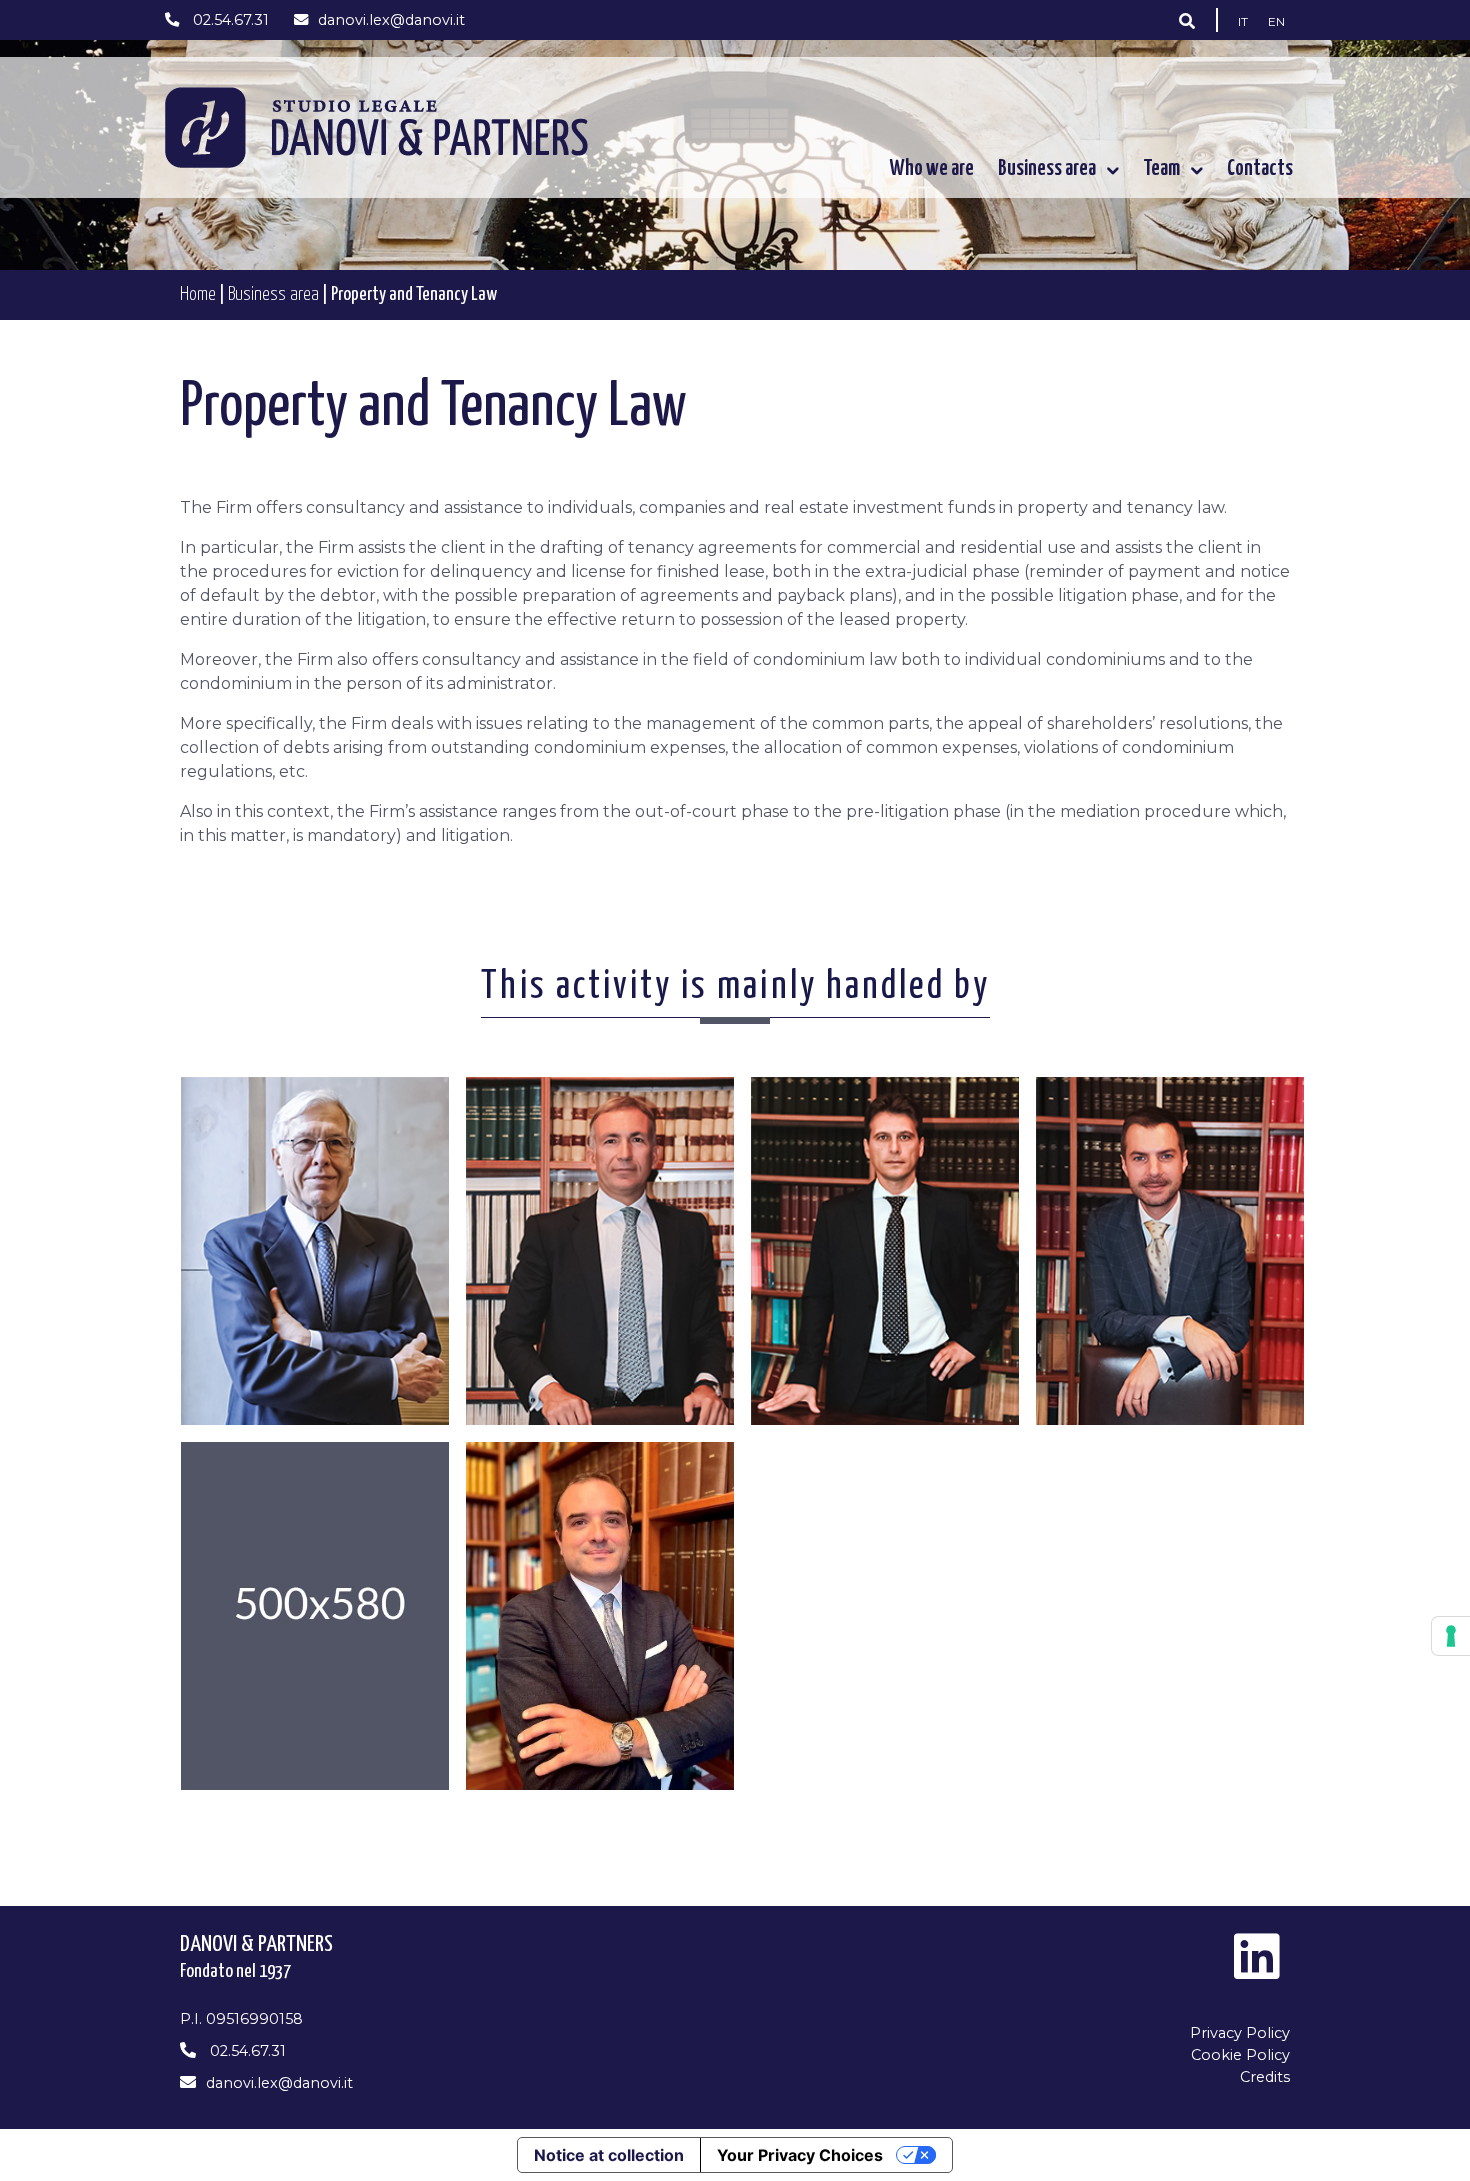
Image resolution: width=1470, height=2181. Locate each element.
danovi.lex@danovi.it (391, 20)
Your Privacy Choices (800, 2155)
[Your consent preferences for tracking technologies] (1451, 1636)
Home (198, 294)
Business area (1047, 169)
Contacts (1260, 169)
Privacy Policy (1240, 2033)
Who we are (932, 169)
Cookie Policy (1240, 2055)
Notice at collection (609, 2155)
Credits (1265, 2077)
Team (1161, 169)
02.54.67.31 (229, 20)
